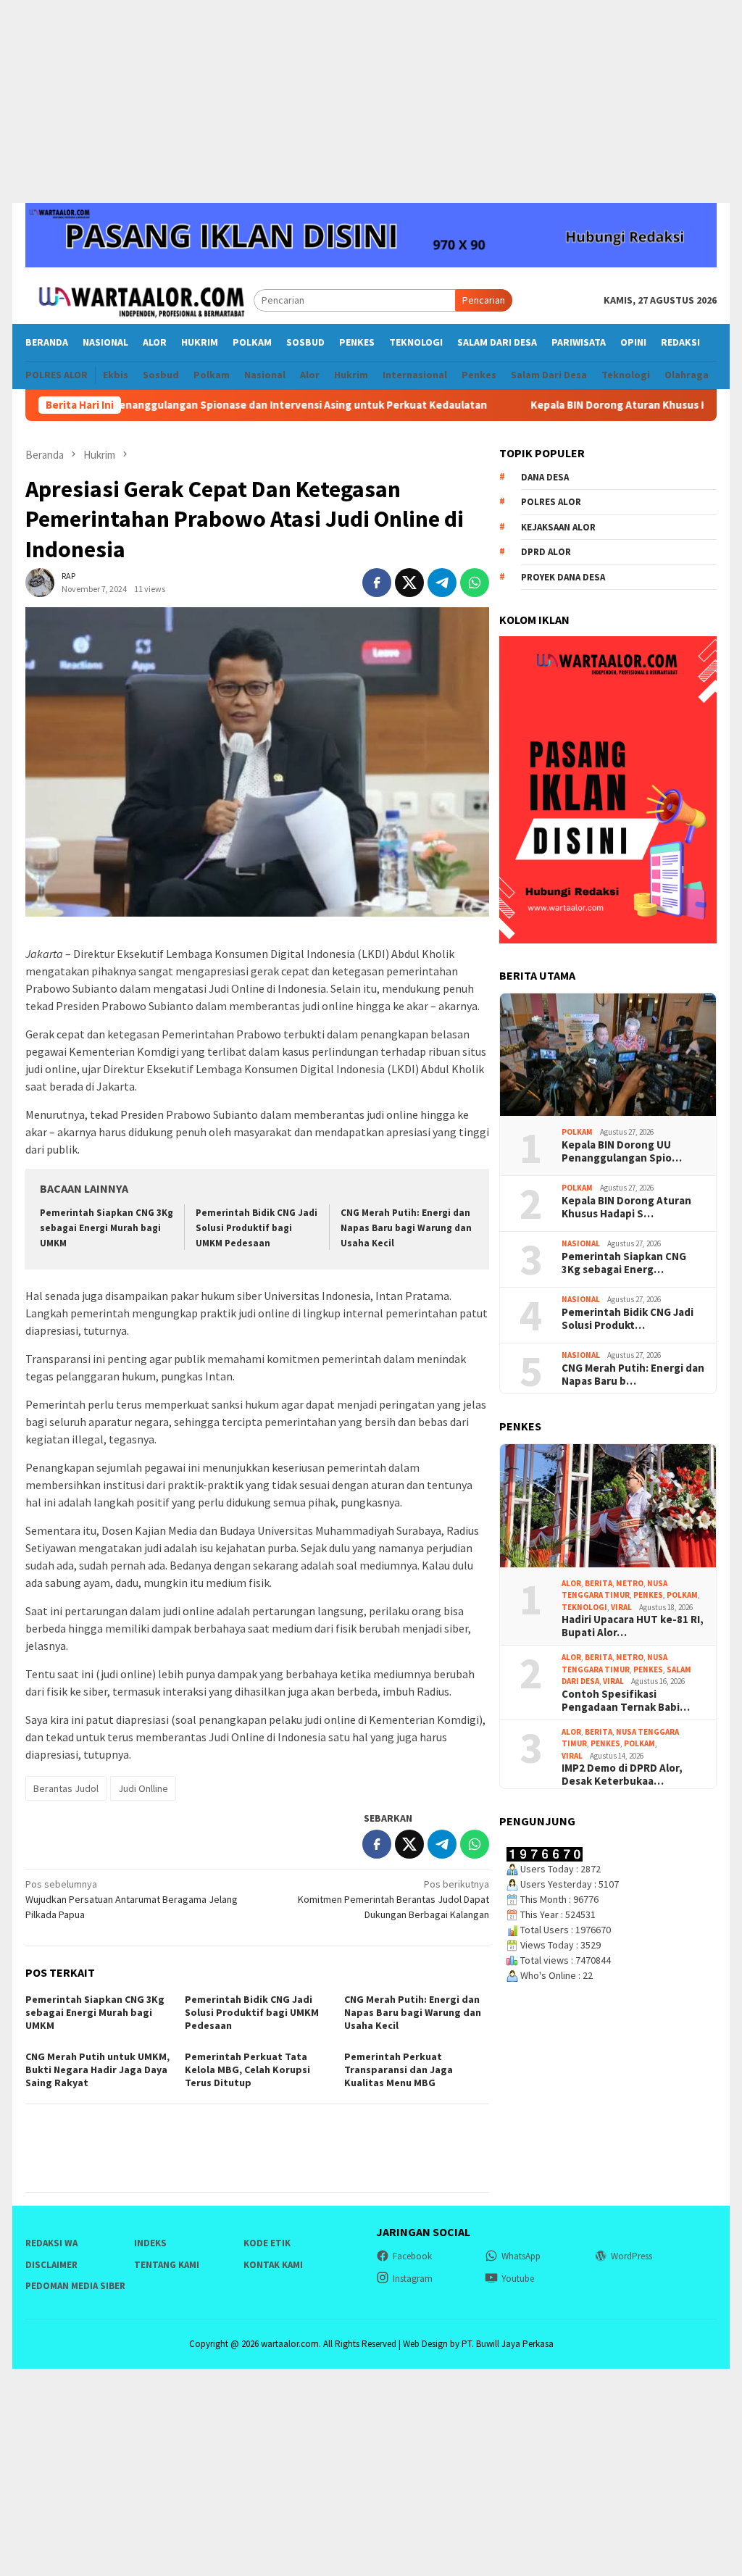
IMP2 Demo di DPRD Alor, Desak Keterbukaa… (622, 1775)
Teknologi (584, 1607)
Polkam (577, 1132)
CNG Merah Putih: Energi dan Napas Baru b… (633, 1375)
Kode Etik (267, 2243)
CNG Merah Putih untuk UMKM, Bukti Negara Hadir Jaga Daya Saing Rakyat (97, 2069)
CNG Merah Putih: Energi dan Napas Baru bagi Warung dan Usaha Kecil (406, 1228)
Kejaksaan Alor (558, 527)
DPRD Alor (546, 552)
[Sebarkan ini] (377, 583)
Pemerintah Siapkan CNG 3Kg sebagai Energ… (624, 1263)
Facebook (412, 2256)
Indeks (150, 2243)
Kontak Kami (273, 2265)
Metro (630, 1583)
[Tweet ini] (409, 583)
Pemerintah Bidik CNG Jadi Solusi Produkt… (628, 1319)
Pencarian (484, 300)
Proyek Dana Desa (563, 577)
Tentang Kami (167, 2265)
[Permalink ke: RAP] (40, 582)
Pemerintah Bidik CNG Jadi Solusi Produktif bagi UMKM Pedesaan (257, 1228)
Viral (621, 1607)
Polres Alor (551, 502)
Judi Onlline (143, 1788)
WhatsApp (521, 2256)
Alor (571, 1583)
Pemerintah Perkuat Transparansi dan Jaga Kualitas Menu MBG (399, 2069)
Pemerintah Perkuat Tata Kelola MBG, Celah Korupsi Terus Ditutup (247, 2069)
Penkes (648, 1595)
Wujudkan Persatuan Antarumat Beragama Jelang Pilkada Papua (132, 1899)
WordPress (631, 2256)
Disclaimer (51, 2265)
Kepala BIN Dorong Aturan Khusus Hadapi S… (626, 1207)
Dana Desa (545, 477)
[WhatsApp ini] (475, 583)
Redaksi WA (51, 2243)
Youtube (518, 2279)
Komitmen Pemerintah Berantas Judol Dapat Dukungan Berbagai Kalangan (393, 1899)
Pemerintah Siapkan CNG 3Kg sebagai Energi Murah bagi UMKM (107, 1228)
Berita (599, 1583)
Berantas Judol (66, 1788)
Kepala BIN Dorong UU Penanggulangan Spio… (622, 1151)
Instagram (413, 2279)
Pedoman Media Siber (75, 2286)
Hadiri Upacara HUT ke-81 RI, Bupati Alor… (633, 1626)
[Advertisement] (371, 101)
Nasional (581, 1243)
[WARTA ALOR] (139, 299)
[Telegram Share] (442, 583)
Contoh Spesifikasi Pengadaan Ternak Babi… (626, 1701)
